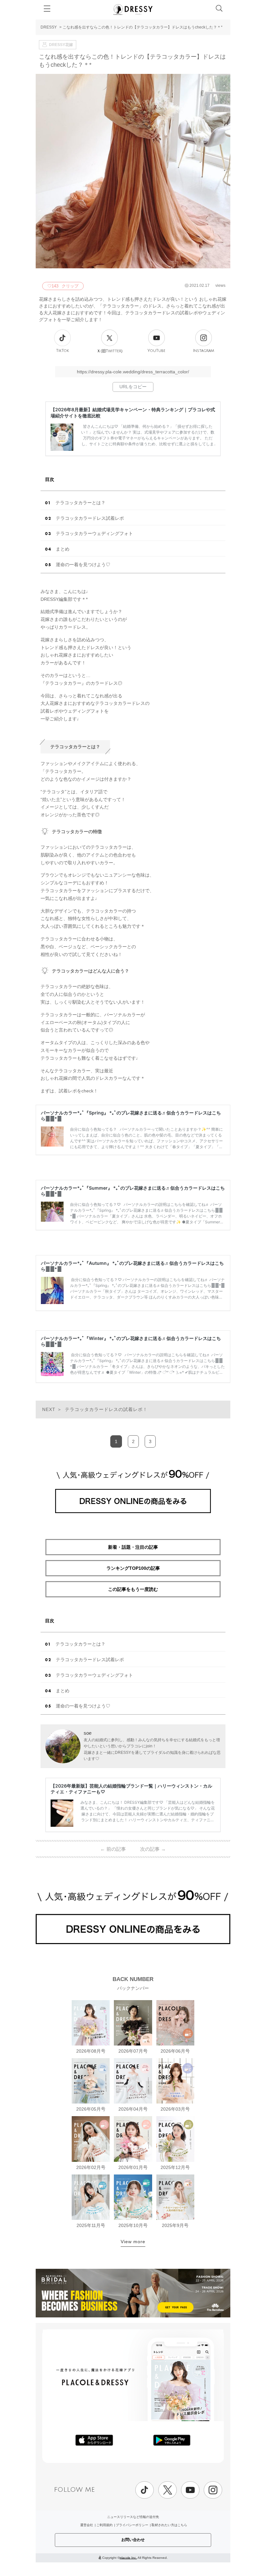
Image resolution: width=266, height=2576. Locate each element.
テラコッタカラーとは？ (80, 503)
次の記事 (153, 1849)
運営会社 (87, 2525)
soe (88, 1733)
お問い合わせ (133, 2540)
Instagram (204, 351)
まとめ (63, 549)
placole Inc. (128, 2557)
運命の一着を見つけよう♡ (83, 565)
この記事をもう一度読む (133, 1589)
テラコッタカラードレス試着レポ (90, 518)
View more (133, 2242)
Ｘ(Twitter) (110, 351)
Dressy (133, 9)
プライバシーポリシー (132, 2525)
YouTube (157, 351)
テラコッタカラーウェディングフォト (94, 533)
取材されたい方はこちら (169, 2525)
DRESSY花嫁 (61, 45)
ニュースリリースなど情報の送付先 (133, 2517)
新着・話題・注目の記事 (133, 1547)
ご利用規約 (104, 2525)
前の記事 (113, 1849)
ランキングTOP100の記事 (133, 1568)
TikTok (63, 351)
